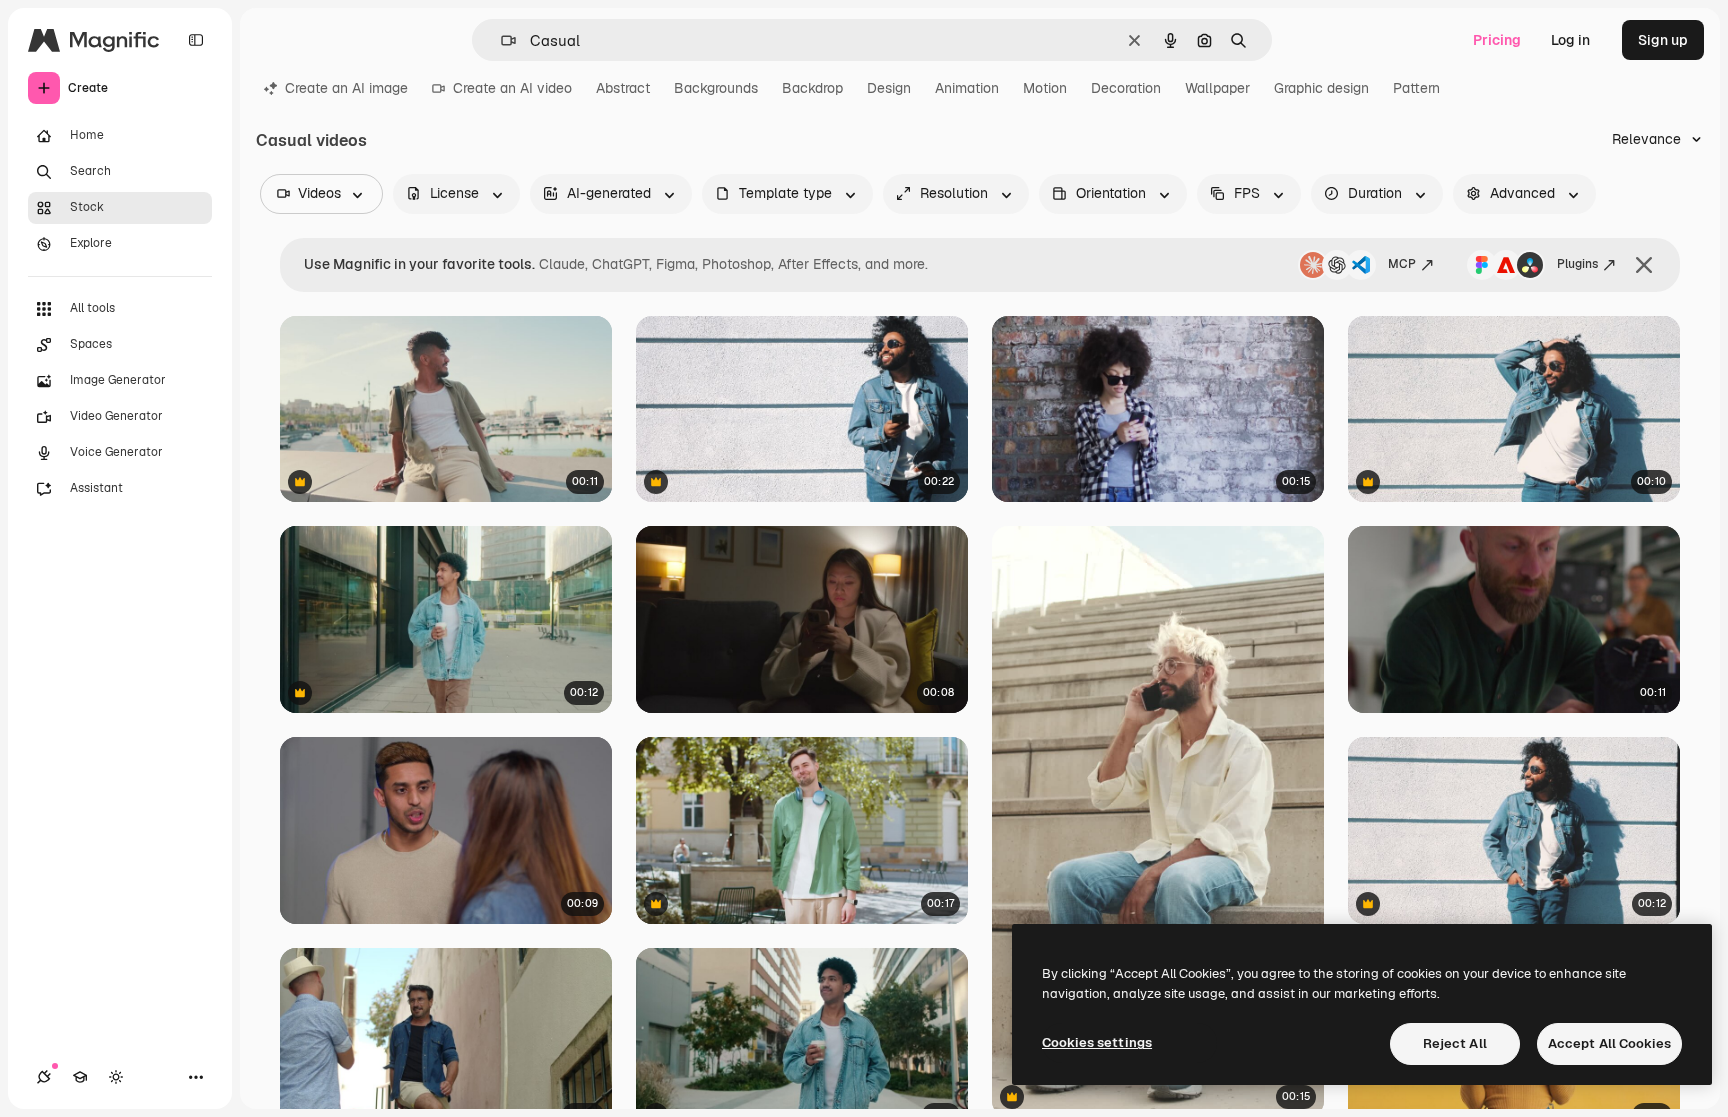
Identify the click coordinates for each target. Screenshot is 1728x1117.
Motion (1045, 88)
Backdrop (812, 88)
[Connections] (44, 1077)
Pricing (1497, 40)
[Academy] (80, 1077)
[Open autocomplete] (500, 40)
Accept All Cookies (1609, 1043)
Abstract (623, 88)
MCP (1402, 264)
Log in (1570, 40)
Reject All (1455, 1043)
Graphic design (1321, 88)
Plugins (1577, 264)
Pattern (1416, 88)
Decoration (1126, 88)
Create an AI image (346, 88)
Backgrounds (716, 88)
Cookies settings (1097, 1042)
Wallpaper (1217, 88)
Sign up (1663, 40)
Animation (967, 88)
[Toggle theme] (116, 1077)
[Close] (1644, 265)
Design (889, 88)
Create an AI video (512, 88)
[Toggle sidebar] (196, 40)
